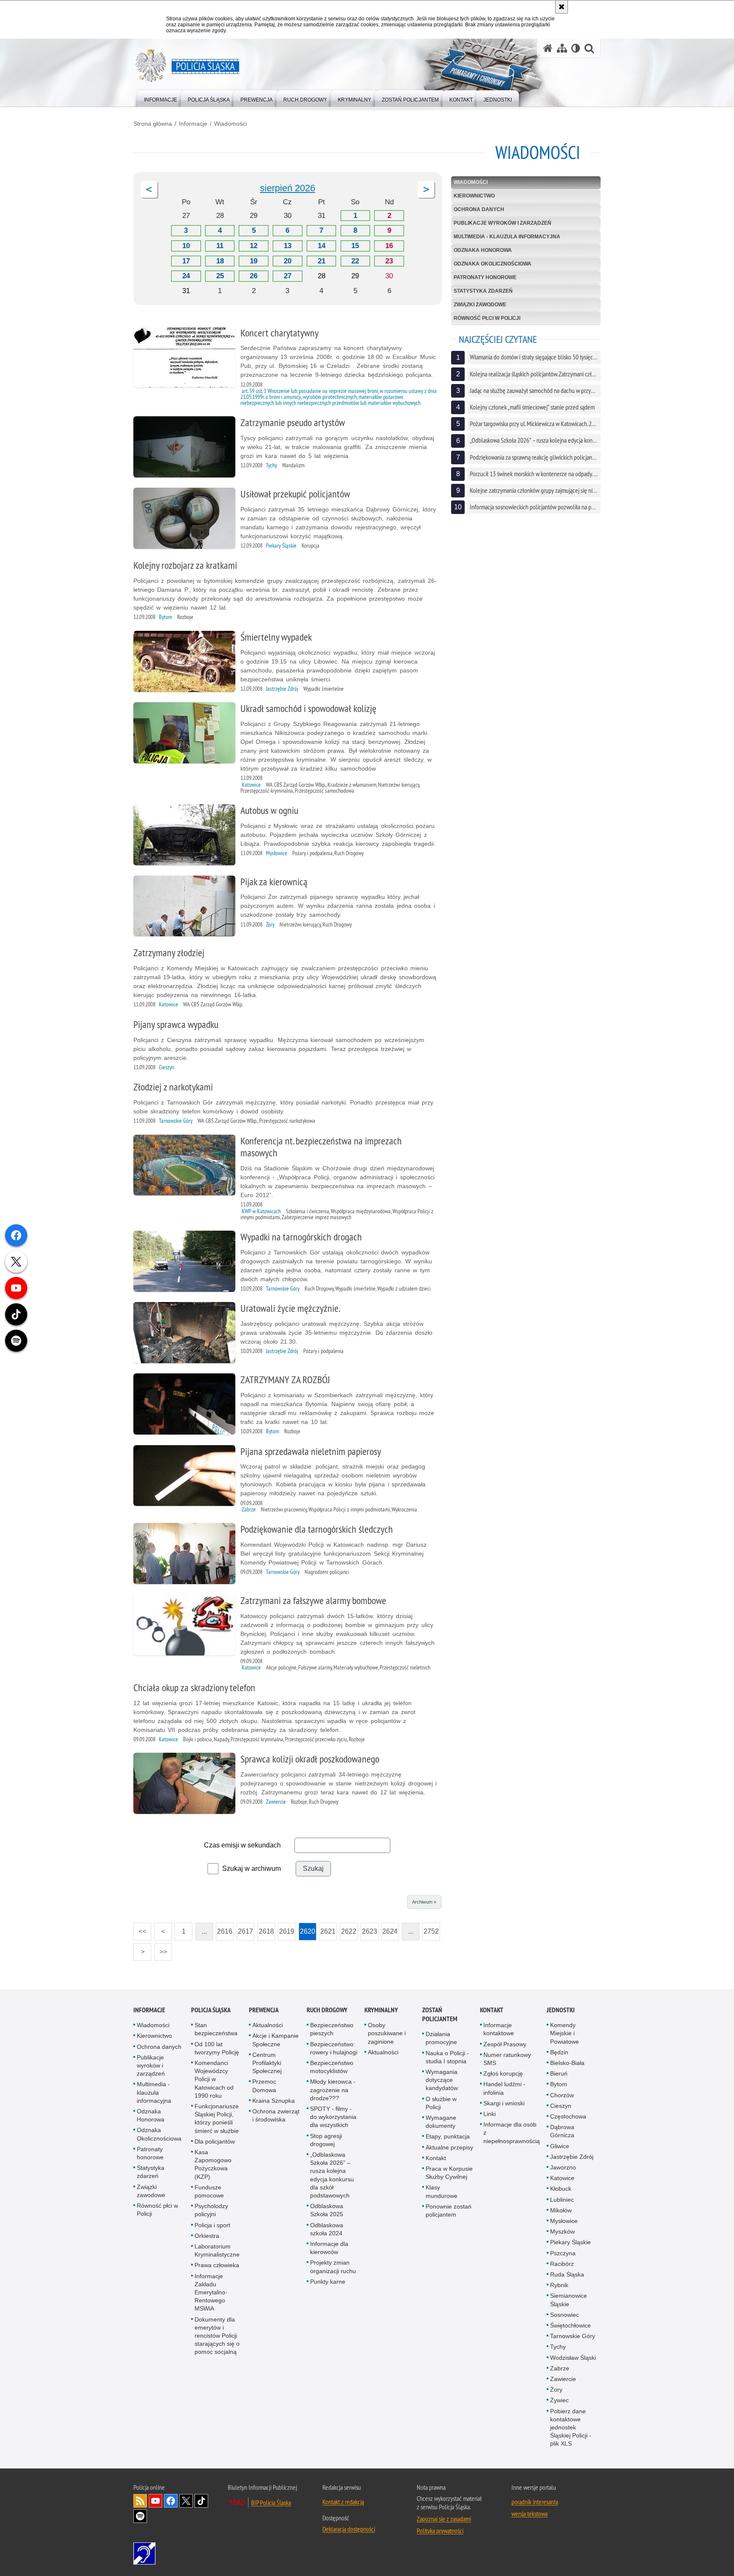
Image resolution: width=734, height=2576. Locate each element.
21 (322, 261)
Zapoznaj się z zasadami (444, 2519)
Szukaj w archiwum (251, 1868)
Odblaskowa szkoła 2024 (327, 2229)
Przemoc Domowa (264, 2086)
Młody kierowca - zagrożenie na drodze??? (333, 2090)
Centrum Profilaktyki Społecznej (267, 2063)
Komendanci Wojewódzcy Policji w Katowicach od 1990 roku (214, 2079)
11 (220, 246)
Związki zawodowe (480, 305)
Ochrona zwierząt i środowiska (276, 2115)
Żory (556, 2390)
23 (389, 261)
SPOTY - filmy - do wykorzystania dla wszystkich (333, 2117)
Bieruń (559, 2073)
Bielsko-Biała (567, 2063)
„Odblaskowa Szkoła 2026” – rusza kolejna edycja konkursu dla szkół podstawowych (332, 2175)
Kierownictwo (474, 196)
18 (220, 261)
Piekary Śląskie (570, 2242)
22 (355, 261)
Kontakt (436, 2158)
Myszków (562, 2231)
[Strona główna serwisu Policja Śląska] (548, 48)
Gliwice (560, 2146)
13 (288, 246)
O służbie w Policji (441, 2103)
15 (355, 246)
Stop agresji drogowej (326, 2140)
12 (254, 246)
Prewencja (264, 2010)
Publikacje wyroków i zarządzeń (503, 223)
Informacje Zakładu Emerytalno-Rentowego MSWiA (211, 2292)
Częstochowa (568, 2116)
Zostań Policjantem (440, 2014)
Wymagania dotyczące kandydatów (442, 2080)
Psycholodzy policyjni (211, 2210)
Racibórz (562, 2264)
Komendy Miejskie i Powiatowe (565, 2033)
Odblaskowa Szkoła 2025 (327, 2210)
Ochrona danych (479, 209)
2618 (266, 1929)
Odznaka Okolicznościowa (493, 264)
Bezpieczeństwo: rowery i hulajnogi (334, 2048)
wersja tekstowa (529, 2514)
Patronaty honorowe (485, 277)
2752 (431, 1929)
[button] (149, 189)
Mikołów (561, 2210)
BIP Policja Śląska (271, 2503)
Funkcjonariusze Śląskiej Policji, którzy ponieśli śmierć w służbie (217, 2118)
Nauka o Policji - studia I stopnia (447, 2057)
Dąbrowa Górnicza (562, 2131)
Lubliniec (562, 2200)
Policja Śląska (211, 2010)
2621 (327, 1929)
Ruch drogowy (327, 2010)
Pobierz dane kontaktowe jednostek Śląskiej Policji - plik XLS (571, 2428)
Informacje (193, 124)
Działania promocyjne (441, 2038)
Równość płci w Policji (487, 318)
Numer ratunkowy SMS (507, 2059)
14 (322, 246)
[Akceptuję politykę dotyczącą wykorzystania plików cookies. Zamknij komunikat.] (562, 7)
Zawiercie (563, 2379)
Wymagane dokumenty (441, 2122)
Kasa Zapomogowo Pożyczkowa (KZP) (213, 2164)
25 (220, 276)
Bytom (559, 2084)
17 (186, 261)
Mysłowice (564, 2221)
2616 (224, 1929)
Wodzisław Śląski (573, 2358)
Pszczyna (563, 2253)
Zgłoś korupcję (503, 2073)
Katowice (562, 2178)
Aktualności (268, 2025)
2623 (369, 1929)
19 (254, 261)
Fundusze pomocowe (209, 2191)
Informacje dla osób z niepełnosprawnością (512, 2133)
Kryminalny (381, 2010)
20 (288, 261)
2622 (348, 1929)
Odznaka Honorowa (483, 250)
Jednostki (561, 2010)
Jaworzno (563, 2167)
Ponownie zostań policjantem (449, 2210)
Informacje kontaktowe (499, 2029)
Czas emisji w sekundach (242, 1845)
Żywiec (559, 2400)
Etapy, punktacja (448, 2136)
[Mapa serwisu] (562, 48)
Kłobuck (561, 2189)
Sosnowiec (565, 2315)
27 (288, 276)
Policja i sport (212, 2225)
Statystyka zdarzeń (483, 291)
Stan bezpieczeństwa (216, 2029)
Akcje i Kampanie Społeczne (275, 2040)
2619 (286, 1929)
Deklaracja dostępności (349, 2529)
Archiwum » (424, 1902)
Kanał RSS (140, 2501)
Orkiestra (207, 2236)
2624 (389, 1929)
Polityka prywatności (440, 2531)
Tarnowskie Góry (573, 2336)
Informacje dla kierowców (329, 2248)
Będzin (559, 2052)
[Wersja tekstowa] (576, 48)
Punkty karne (328, 2282)
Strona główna (153, 124)
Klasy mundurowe (442, 2191)
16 (389, 246)
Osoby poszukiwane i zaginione (387, 2033)
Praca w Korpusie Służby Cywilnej (449, 2173)
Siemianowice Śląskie (569, 2300)
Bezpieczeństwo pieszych (332, 2029)
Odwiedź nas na (155, 2501)
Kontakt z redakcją (343, 2502)
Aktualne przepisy (449, 2147)
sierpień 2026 (288, 188)
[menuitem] (161, 98)
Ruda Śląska (567, 2274)
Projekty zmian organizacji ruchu (333, 2267)
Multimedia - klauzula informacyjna (507, 237)
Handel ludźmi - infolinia (504, 2088)
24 (186, 276)
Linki (490, 2114)
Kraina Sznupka (274, 2101)
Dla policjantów (215, 2141)
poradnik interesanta (535, 2502)
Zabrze (560, 2368)
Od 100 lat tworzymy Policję (217, 2048)
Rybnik (559, 2285)
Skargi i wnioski (504, 2103)
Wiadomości (230, 124)
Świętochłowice (570, 2325)
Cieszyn (561, 2106)
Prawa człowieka (217, 2265)
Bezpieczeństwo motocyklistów (332, 2067)
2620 (307, 1929)
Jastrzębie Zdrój (572, 2157)
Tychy (558, 2347)
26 (254, 276)
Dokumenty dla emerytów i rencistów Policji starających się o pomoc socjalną (217, 2336)
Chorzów (562, 2095)
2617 (245, 1929)
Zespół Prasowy (505, 2044)
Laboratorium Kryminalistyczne (217, 2250)
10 (186, 246)
